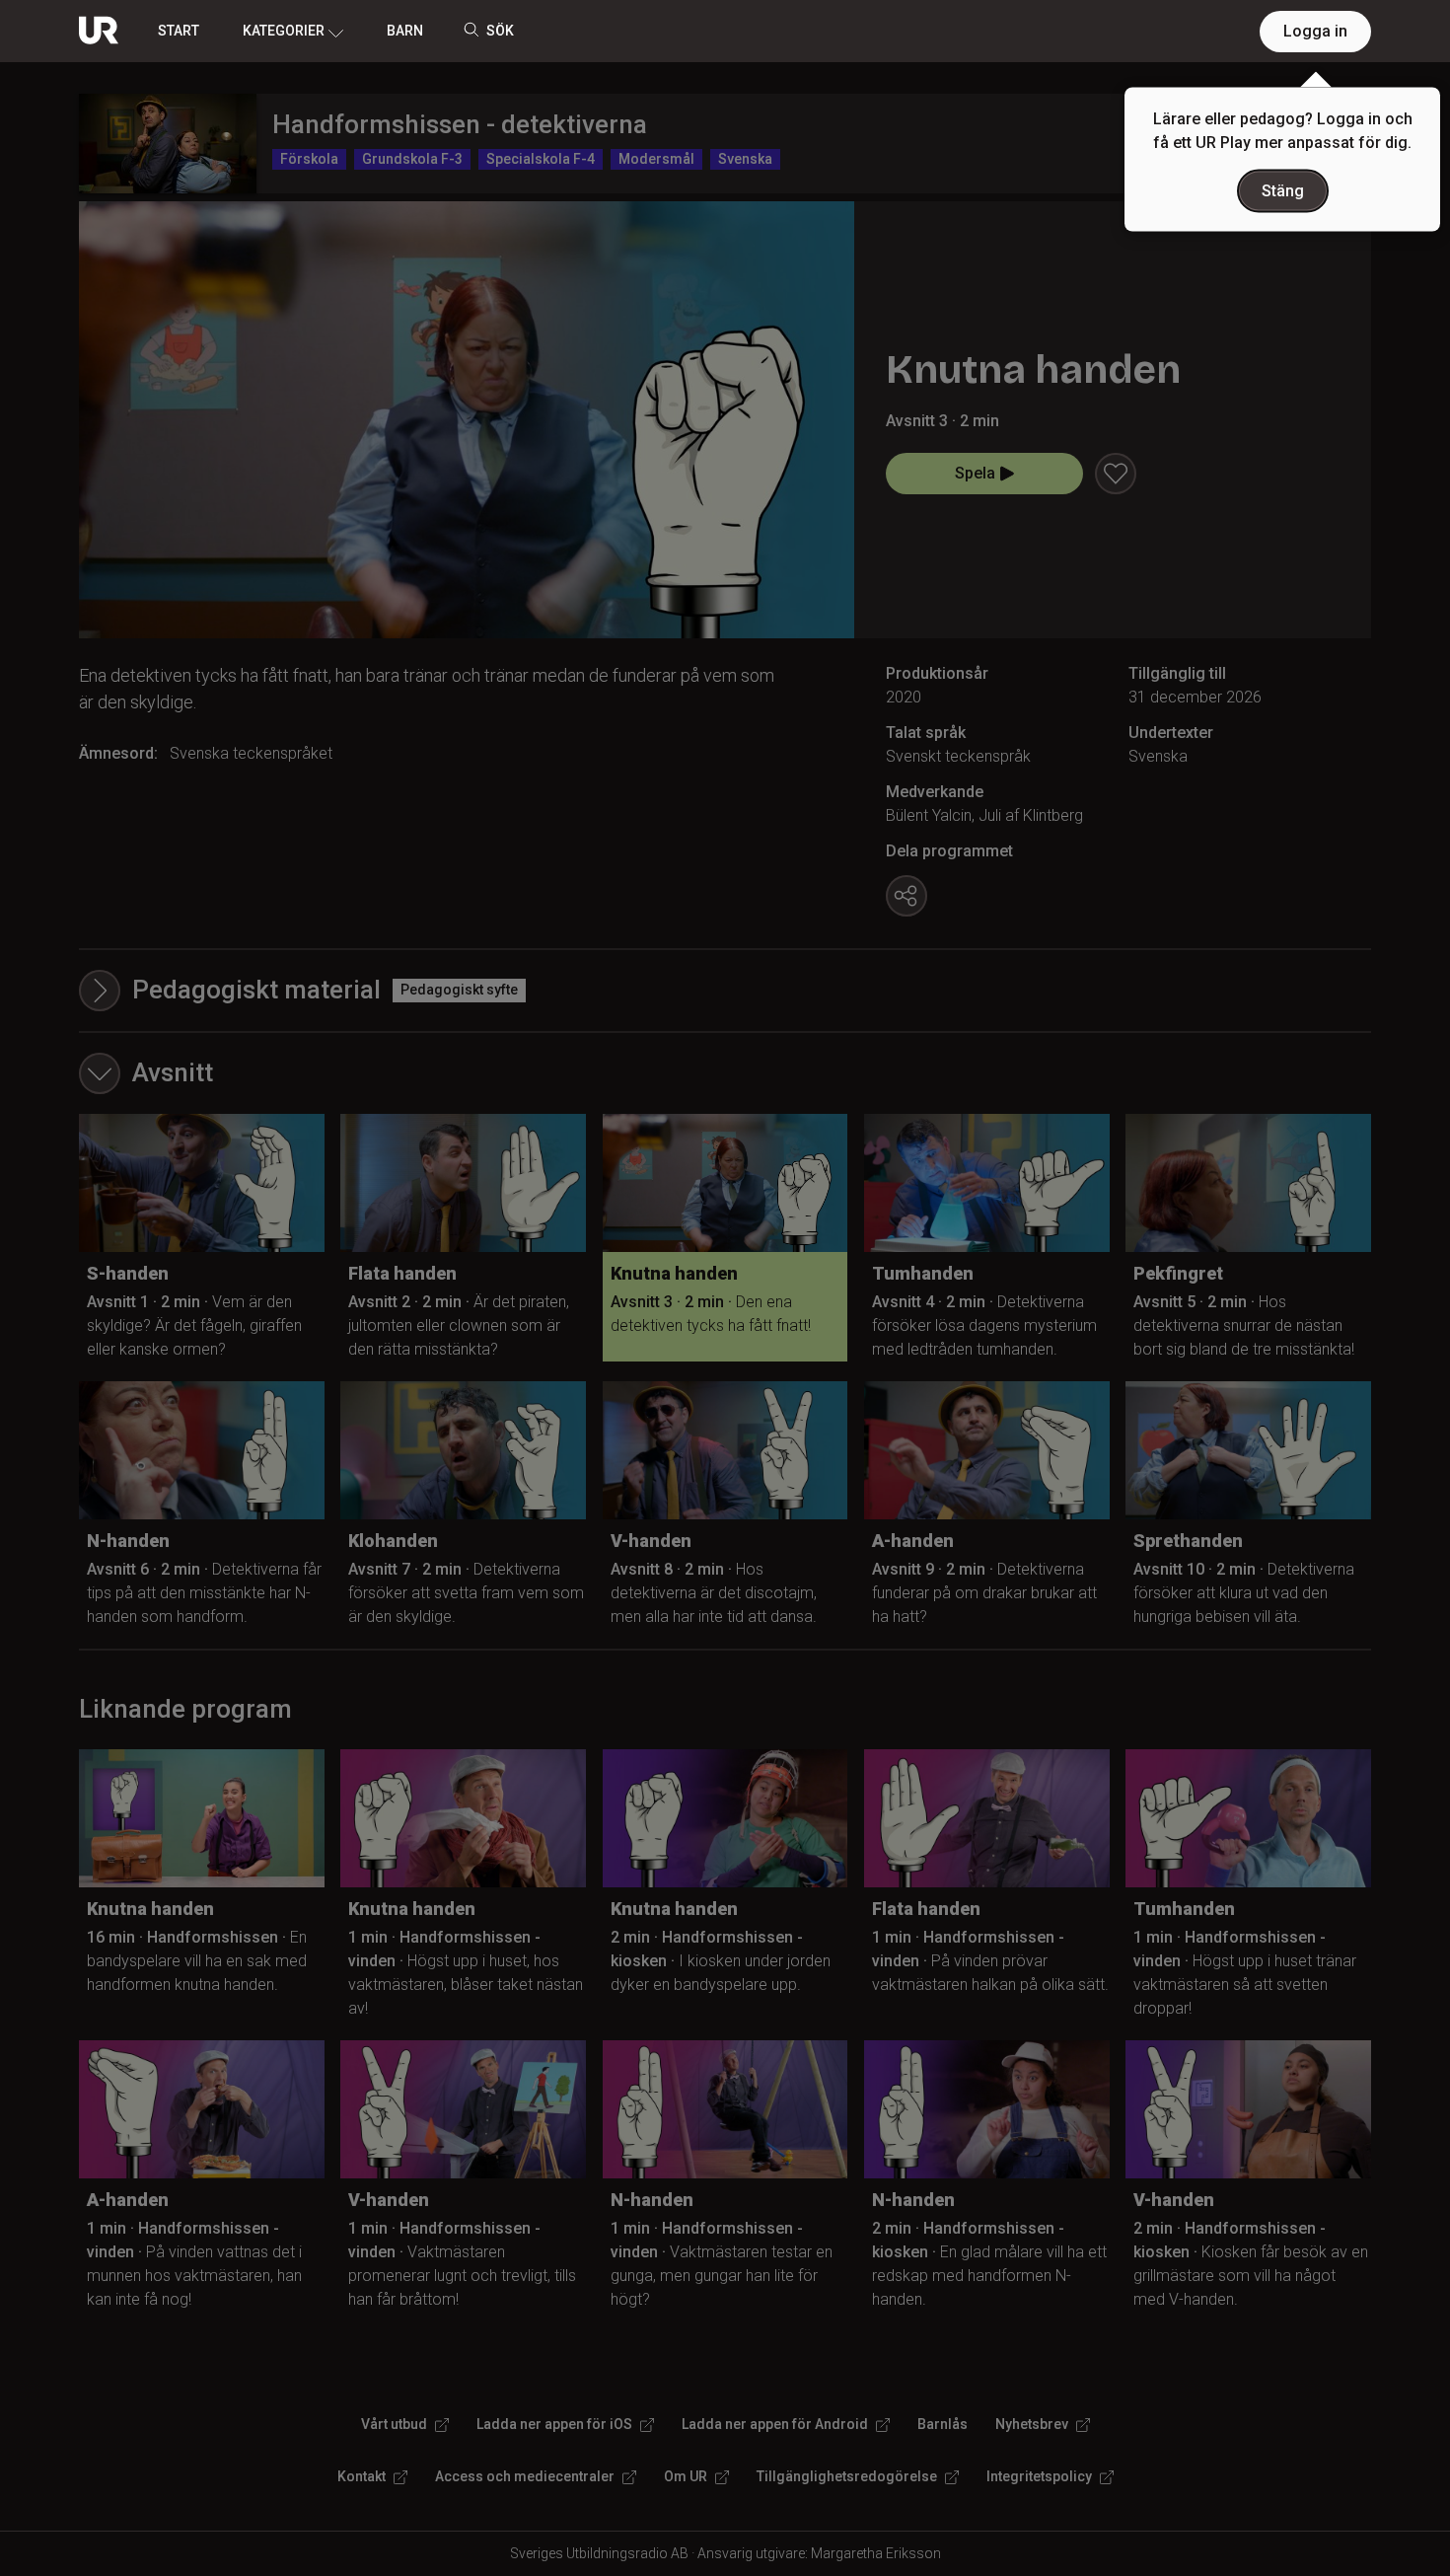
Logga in (1315, 31)
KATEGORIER (284, 31)
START (179, 31)
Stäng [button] (1283, 191)
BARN (405, 31)
